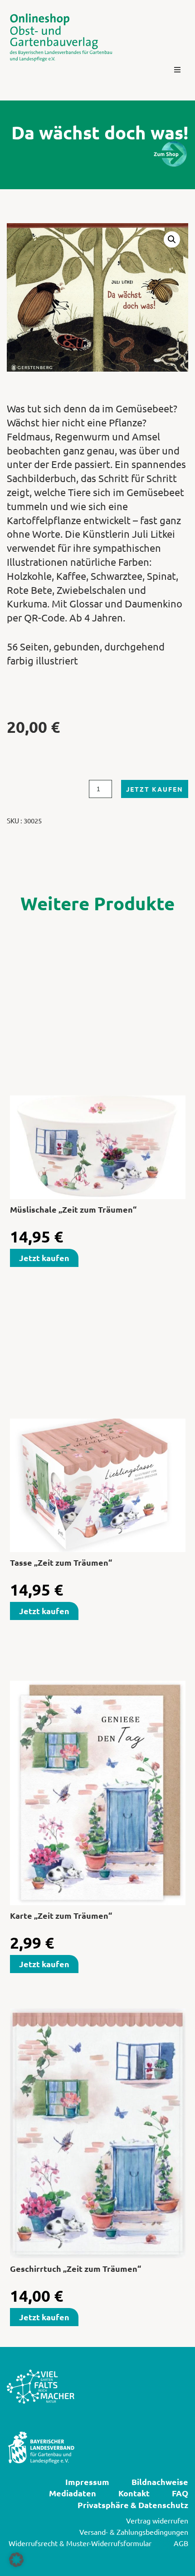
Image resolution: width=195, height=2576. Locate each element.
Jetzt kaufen (155, 789)
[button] (177, 70)
